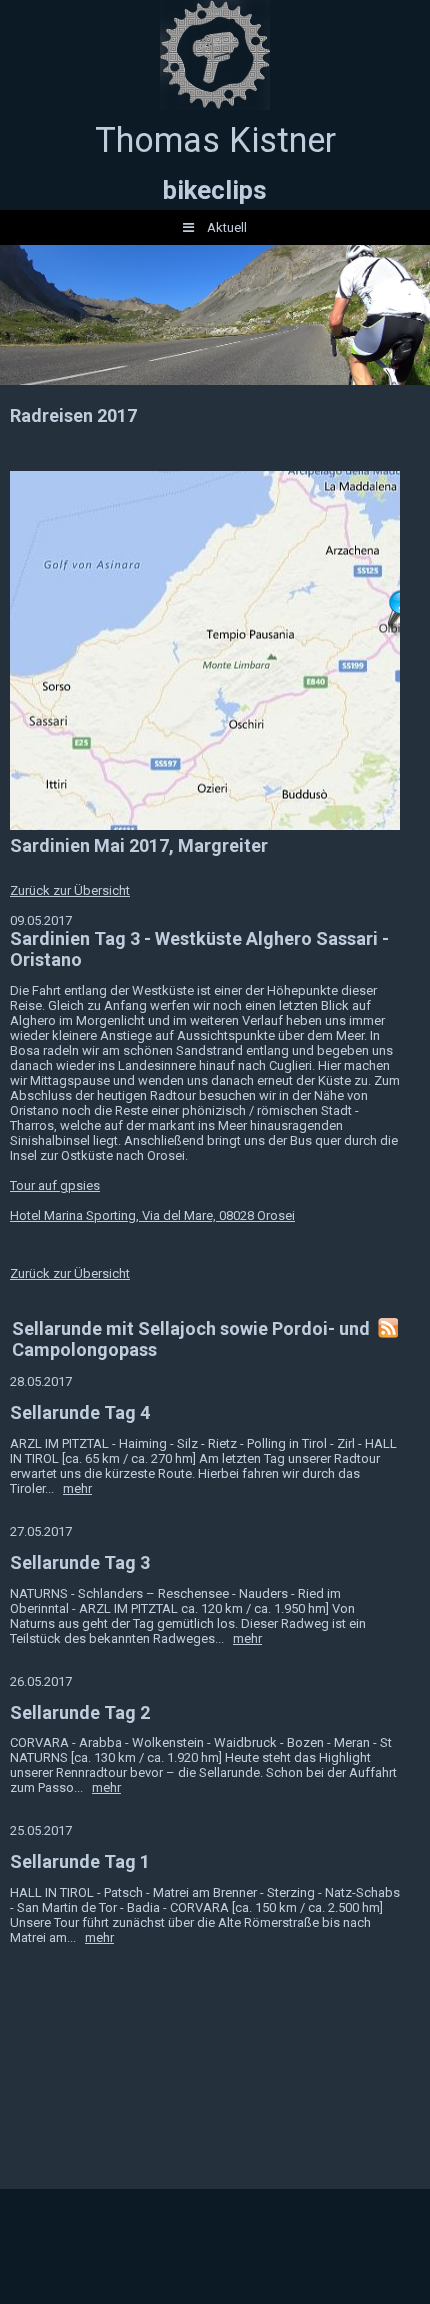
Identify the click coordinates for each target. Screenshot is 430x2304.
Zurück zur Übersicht (70, 890)
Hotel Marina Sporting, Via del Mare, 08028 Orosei (152, 1215)
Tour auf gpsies (55, 1185)
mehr (77, 1488)
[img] (215, 55)
